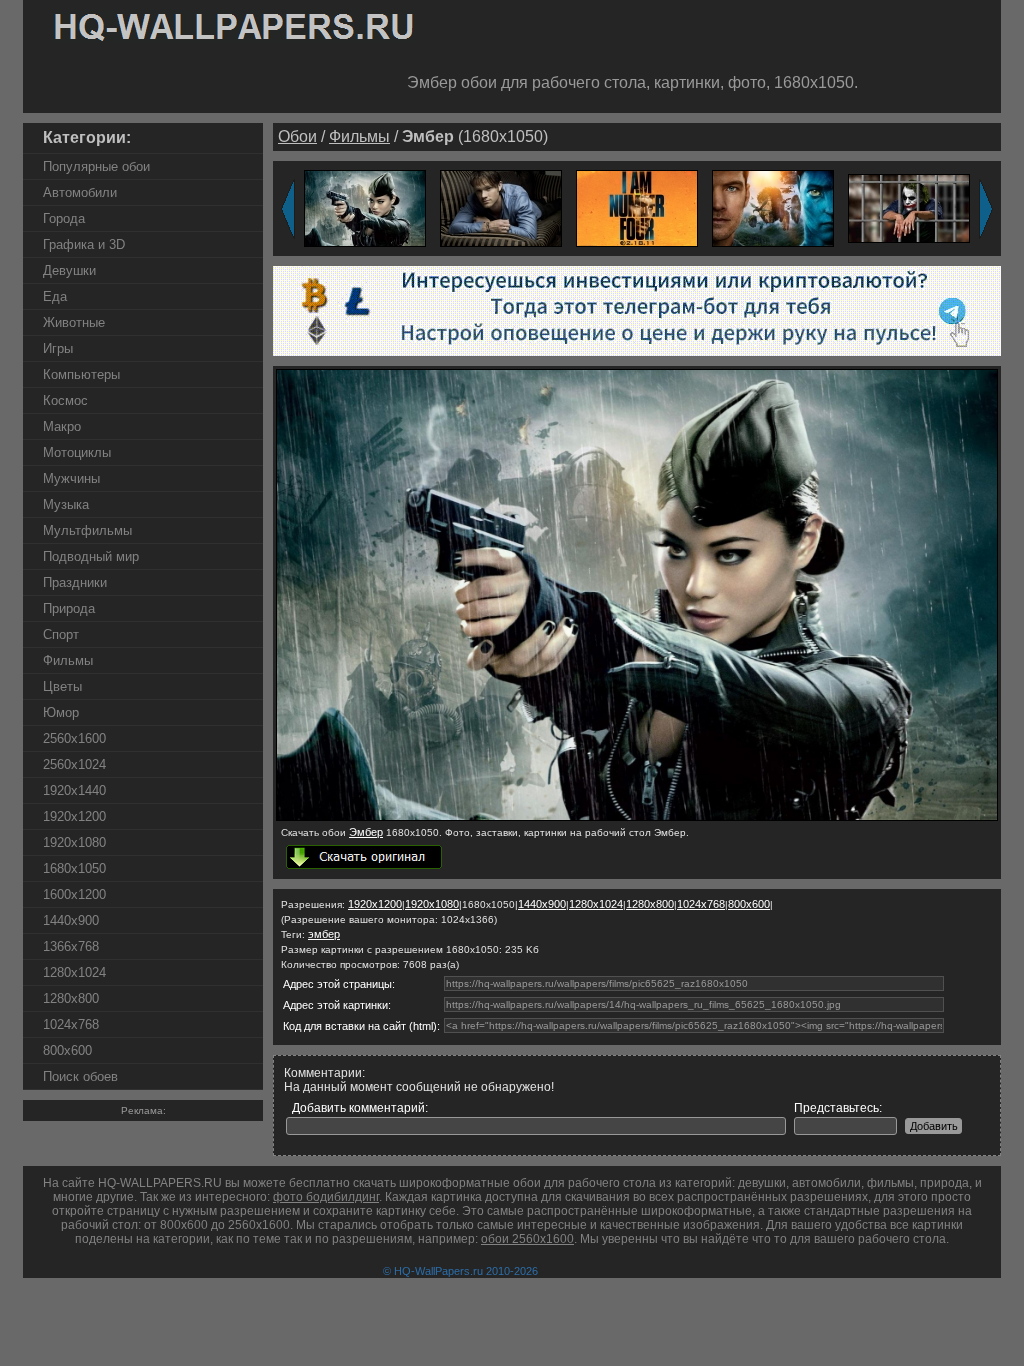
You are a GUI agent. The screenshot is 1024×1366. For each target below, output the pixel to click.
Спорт (61, 634)
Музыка (66, 504)
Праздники (75, 582)
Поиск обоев (80, 1076)
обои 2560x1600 (527, 1239)
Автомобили (80, 192)
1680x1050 (74, 868)
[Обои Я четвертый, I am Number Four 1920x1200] (637, 207)
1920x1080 (74, 842)
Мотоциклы (77, 452)
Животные (74, 322)
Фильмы (68, 660)
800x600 (67, 1050)
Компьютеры (81, 374)
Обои (297, 136)
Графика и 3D (84, 244)
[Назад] (288, 209)
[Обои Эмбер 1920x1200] (365, 207)
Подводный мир (91, 556)
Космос (65, 400)
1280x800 (71, 998)
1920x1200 (74, 816)
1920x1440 (74, 790)
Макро (62, 426)
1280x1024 (74, 972)
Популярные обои (96, 166)
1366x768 (71, 946)
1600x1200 (74, 894)
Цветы (62, 686)
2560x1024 (74, 764)
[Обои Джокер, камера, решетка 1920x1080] (909, 207)
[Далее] (986, 209)
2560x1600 (74, 738)
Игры (58, 348)
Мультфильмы (87, 530)
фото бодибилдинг (326, 1197)
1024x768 (71, 1024)
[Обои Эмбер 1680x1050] (637, 817)
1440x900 (71, 920)
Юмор (61, 712)
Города (64, 218)
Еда (55, 296)
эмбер (324, 934)
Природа (69, 608)
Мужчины (71, 478)
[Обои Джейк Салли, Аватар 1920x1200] (773, 207)
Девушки (69, 270)
